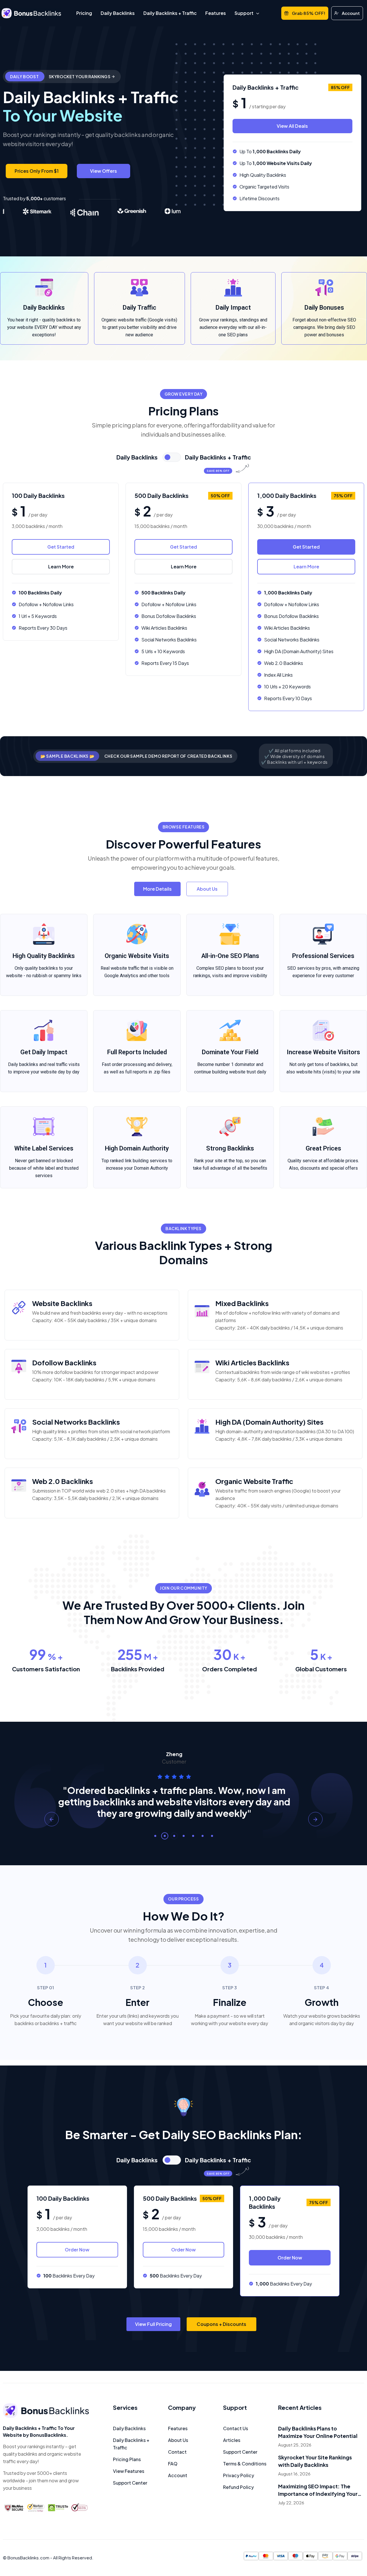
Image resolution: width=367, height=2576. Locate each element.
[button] (155, 1836)
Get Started (61, 547)
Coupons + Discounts (221, 2324)
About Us (207, 889)
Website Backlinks (62, 1303)
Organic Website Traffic (254, 1481)
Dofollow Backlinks (64, 1362)
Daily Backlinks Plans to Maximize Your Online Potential (318, 2432)
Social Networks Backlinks (76, 1422)
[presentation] (52, 1819)
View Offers (104, 171)
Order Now (77, 2249)
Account (351, 13)
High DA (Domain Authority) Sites (269, 1422)
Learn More (61, 567)
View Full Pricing (153, 2324)
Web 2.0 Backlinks (63, 1481)
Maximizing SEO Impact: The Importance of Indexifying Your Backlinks (318, 2490)
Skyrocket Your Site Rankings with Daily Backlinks (315, 2461)
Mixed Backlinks (242, 1303)
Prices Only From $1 (37, 171)
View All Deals (292, 126)
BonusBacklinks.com (28, 2558)
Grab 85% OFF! (309, 13)
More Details (157, 889)
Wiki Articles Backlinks (252, 1362)
